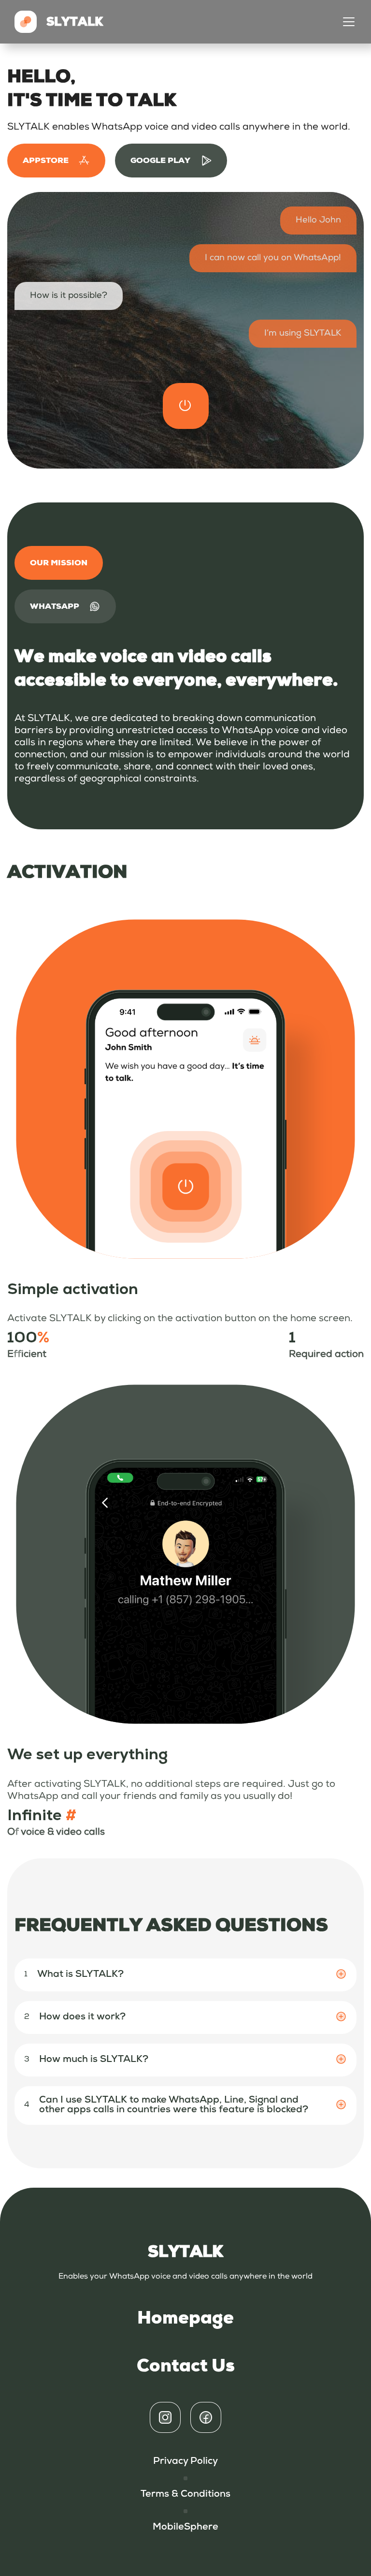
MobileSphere (185, 2528)
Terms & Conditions (185, 2495)
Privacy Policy (185, 2462)
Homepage (185, 2318)
